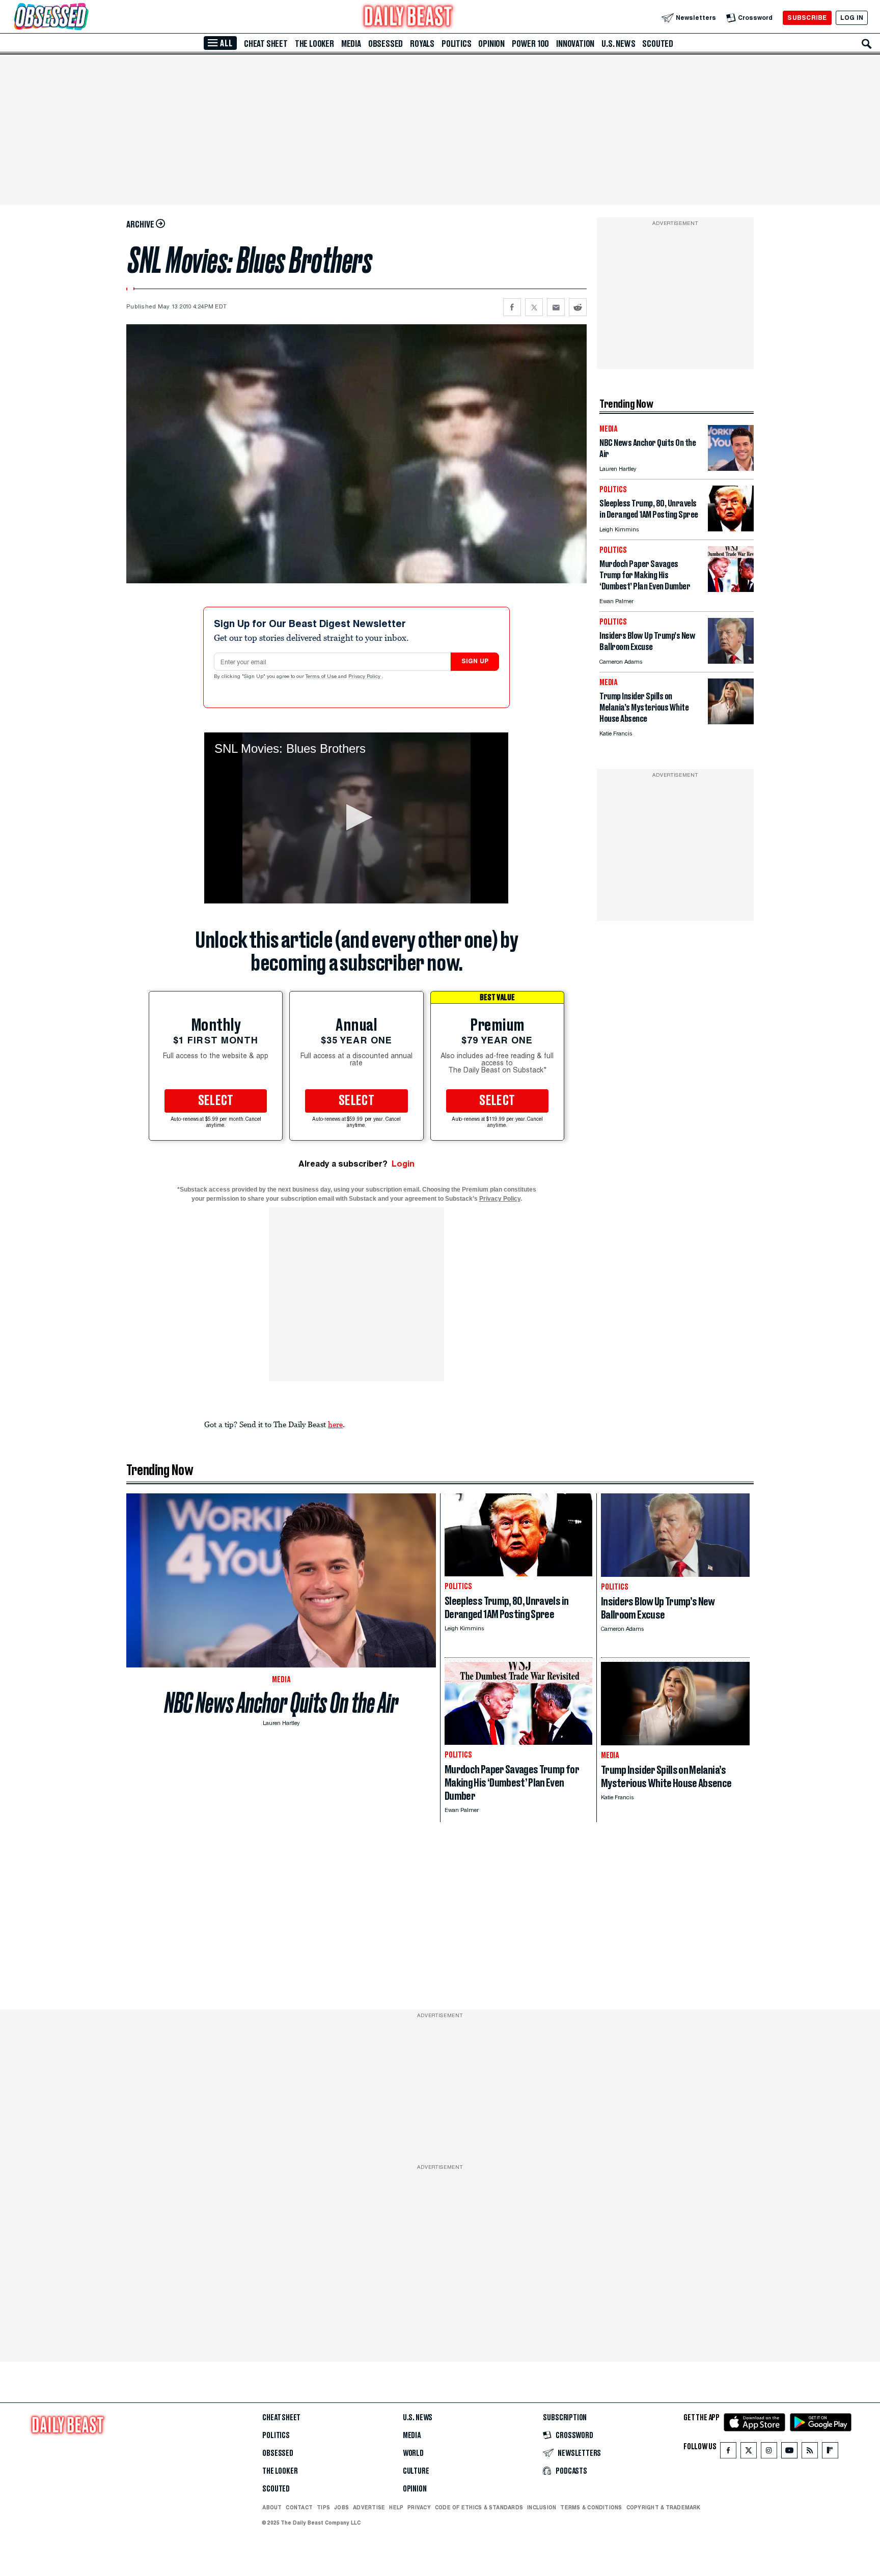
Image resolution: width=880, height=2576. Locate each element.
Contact (299, 2507)
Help (396, 2507)
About (272, 2507)
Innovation (575, 44)
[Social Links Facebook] (728, 2453)
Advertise (369, 2507)
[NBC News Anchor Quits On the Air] (731, 468)
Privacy (419, 2507)
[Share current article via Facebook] (512, 307)
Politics (456, 44)
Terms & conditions (591, 2507)
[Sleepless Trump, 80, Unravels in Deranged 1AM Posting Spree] (731, 529)
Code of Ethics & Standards (479, 2507)
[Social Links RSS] (810, 2453)
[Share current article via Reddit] (578, 307)
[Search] (867, 44)
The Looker (314, 44)
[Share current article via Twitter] (534, 307)
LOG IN (852, 18)
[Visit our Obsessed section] (84, 18)
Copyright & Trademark (664, 2507)
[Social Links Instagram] (769, 2453)
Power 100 (530, 44)
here (335, 1424)
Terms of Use (322, 677)
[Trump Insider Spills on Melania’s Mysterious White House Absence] (731, 721)
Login (403, 1164)
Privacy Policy (365, 677)
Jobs (341, 2507)
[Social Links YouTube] (789, 2453)
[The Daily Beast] (408, 18)
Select (216, 1101)
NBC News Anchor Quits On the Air (281, 1703)
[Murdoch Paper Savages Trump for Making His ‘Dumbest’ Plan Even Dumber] (731, 589)
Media (351, 44)
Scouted (658, 44)
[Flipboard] (830, 2453)
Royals (422, 44)
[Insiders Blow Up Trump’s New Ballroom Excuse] (731, 661)
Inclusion (542, 2507)
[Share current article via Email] (556, 307)
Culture (416, 2471)
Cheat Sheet (266, 44)
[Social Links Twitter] (749, 2453)
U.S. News (618, 44)
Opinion (491, 44)
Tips (323, 2507)
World (413, 2453)
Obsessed (386, 44)
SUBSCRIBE (807, 18)
